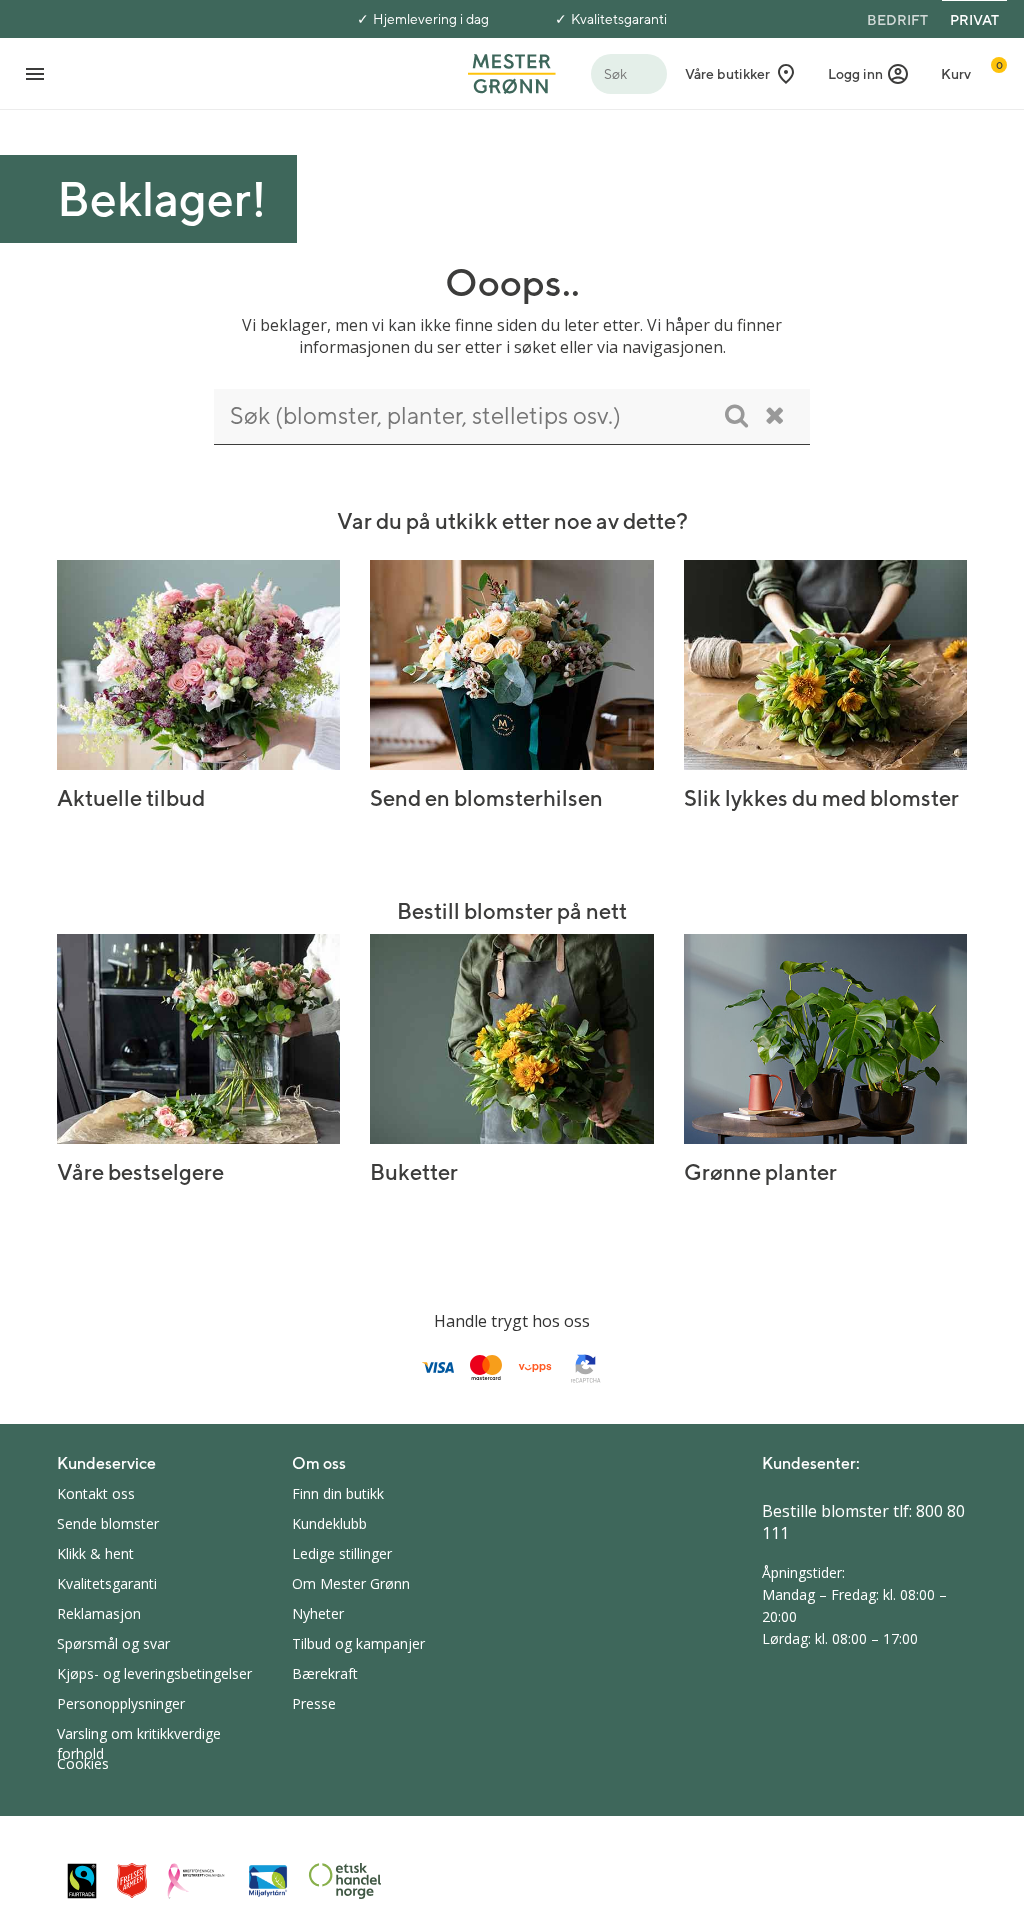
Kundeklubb (329, 1523)
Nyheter (318, 1613)
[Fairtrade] (82, 1880)
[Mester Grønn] (511, 72)
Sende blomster (108, 1523)
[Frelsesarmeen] (132, 1880)
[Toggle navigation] (35, 73)
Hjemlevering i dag (431, 19)
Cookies (83, 1763)
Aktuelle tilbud (131, 798)
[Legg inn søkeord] (736, 415)
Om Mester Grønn (351, 1583)
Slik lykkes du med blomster (821, 798)
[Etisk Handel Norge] (345, 1881)
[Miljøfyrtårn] (268, 1881)
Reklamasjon (99, 1613)
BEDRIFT (897, 20)
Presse (314, 1703)
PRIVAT (974, 20)
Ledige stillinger (342, 1553)
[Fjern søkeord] (775, 415)
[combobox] (512, 417)
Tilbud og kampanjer (358, 1643)
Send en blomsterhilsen (486, 798)
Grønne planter (760, 1172)
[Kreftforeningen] (197, 1881)
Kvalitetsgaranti (619, 19)
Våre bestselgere (140, 1172)
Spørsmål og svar (113, 1643)
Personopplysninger (121, 1703)
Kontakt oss (96, 1493)
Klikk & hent (95, 1553)
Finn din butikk (338, 1493)
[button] (869, 74)
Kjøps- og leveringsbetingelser (154, 1673)
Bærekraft (325, 1673)
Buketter (414, 1172)
